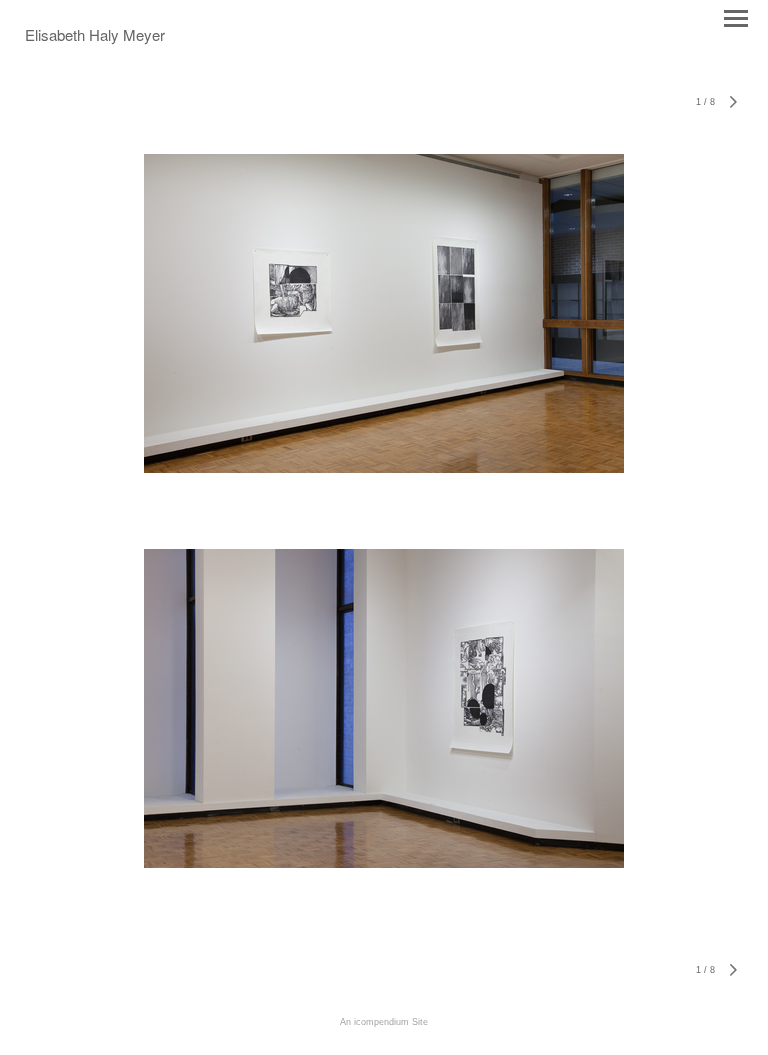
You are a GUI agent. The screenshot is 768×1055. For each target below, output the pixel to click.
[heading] (95, 37)
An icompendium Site (384, 1022)
